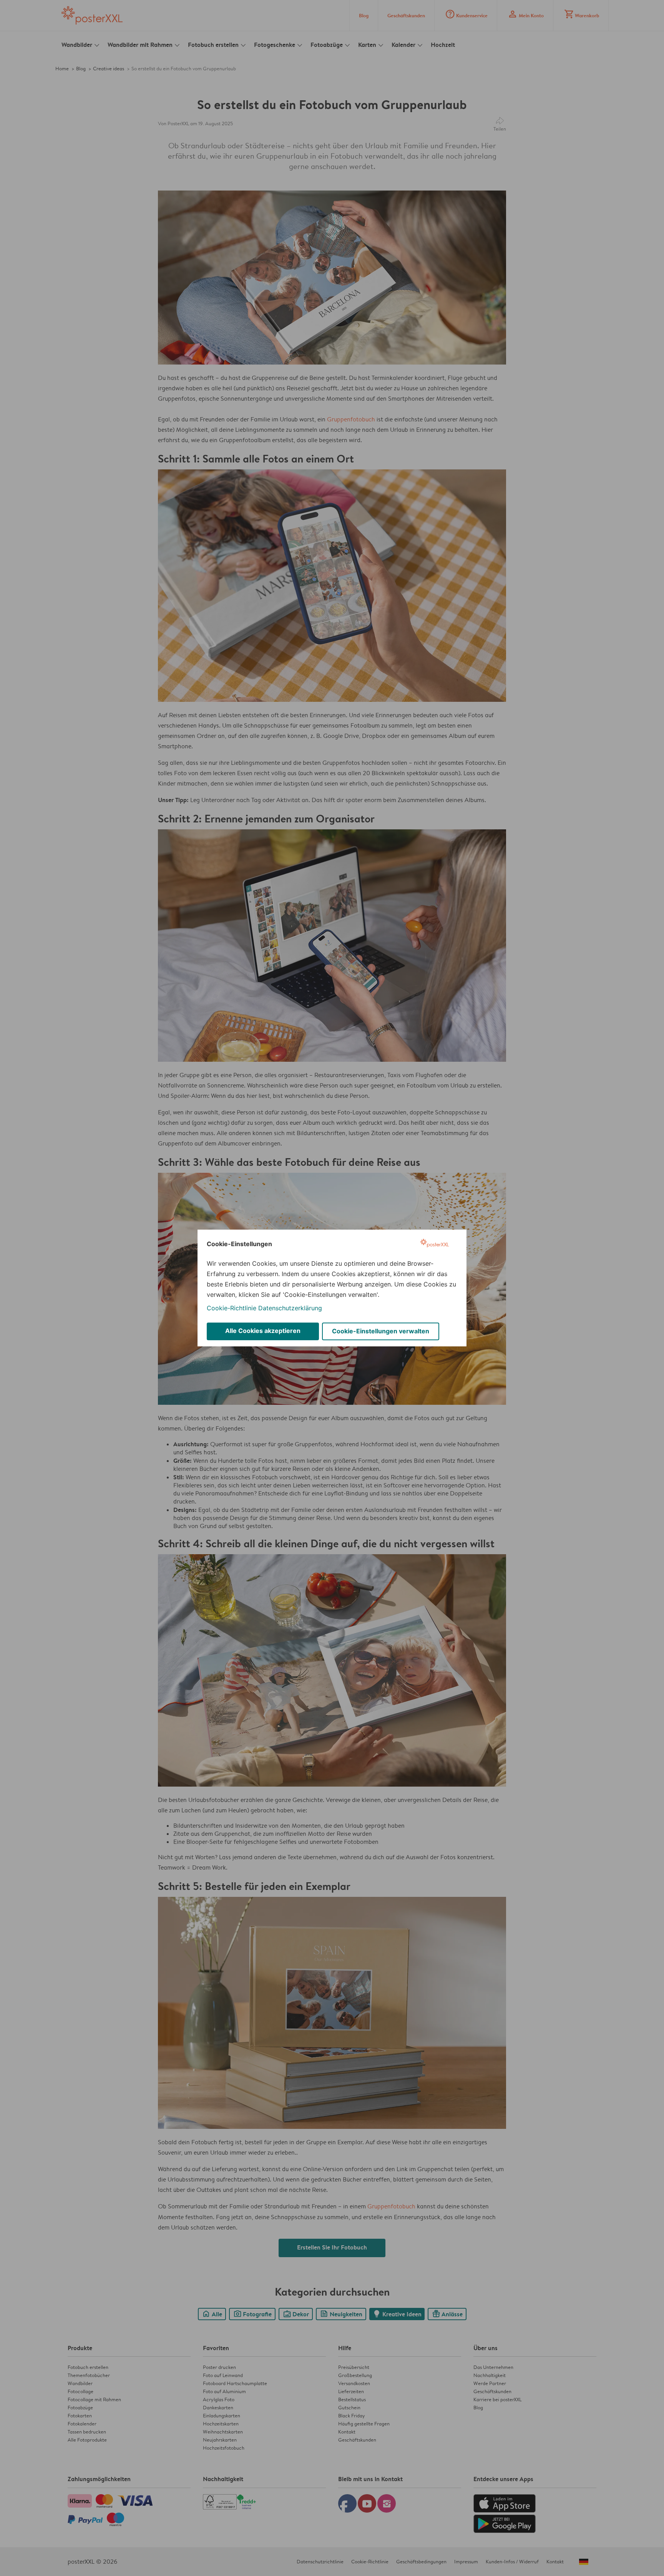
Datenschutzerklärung (290, 1308)
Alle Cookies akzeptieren (263, 1331)
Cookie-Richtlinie (232, 1308)
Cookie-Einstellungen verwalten (381, 1331)
